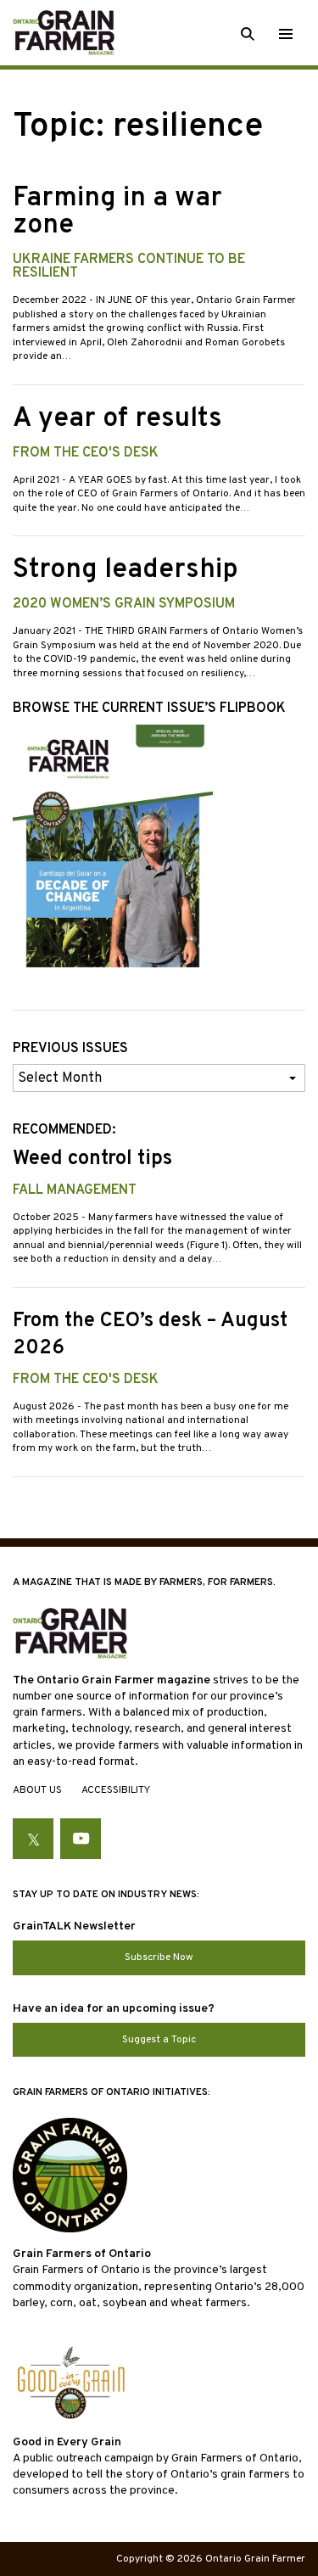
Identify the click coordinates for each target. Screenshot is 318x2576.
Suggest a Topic (159, 2040)
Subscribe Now (159, 1957)
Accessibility (116, 1790)
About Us (37, 1790)
